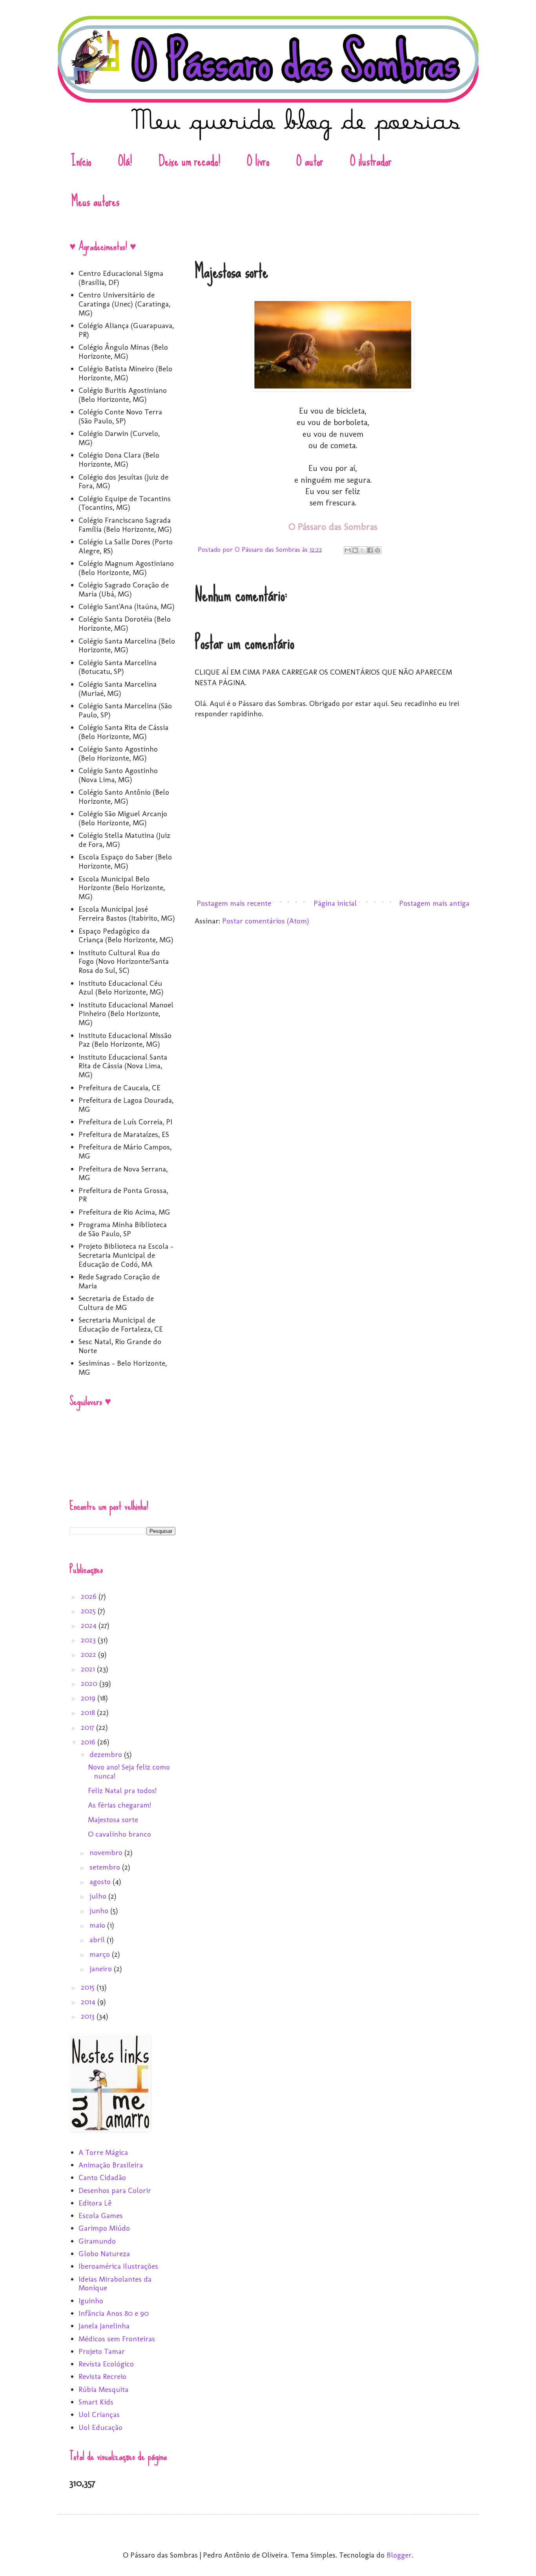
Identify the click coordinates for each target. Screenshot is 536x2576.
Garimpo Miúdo (104, 2228)
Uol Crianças (99, 2415)
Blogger (399, 2555)
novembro (107, 1853)
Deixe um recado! (189, 161)
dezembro (107, 1754)
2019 (89, 1698)
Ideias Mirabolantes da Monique (115, 2284)
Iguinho (91, 2301)
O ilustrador (371, 161)
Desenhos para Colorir (115, 2190)
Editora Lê (95, 2203)
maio (98, 1925)
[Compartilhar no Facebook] (370, 550)
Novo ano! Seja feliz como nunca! (129, 1771)
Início (81, 161)
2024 (90, 1625)
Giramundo (97, 2241)
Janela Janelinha (104, 2326)
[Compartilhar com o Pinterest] (377, 550)
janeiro (102, 1969)
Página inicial (335, 903)
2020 (90, 1683)
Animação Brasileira (111, 2165)
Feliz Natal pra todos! (122, 1791)
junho (100, 1911)
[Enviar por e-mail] (348, 550)
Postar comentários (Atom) (266, 921)
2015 (89, 1987)
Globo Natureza (104, 2254)
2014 (89, 2002)
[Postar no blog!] (355, 550)
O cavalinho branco (119, 1834)
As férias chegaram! (119, 1805)
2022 (89, 1654)
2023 (89, 1640)
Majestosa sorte (113, 1820)
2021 (89, 1669)
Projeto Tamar (102, 2351)
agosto (101, 1882)
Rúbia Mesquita (103, 2389)
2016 (89, 1742)
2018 (89, 1712)
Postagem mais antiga (434, 903)
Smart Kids (96, 2402)
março (101, 1954)
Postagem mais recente (234, 903)
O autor (310, 161)
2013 (89, 2016)
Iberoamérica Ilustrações (118, 2266)
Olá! (125, 161)
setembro (106, 1867)
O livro (258, 161)
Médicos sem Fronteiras (117, 2339)
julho (99, 1896)
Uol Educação (100, 2427)
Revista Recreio (102, 2376)
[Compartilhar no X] (363, 550)
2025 (89, 1611)
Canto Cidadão (102, 2177)
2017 (88, 1727)
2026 (90, 1596)
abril (98, 1940)
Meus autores (96, 201)
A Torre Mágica (103, 2152)
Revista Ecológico (106, 2364)
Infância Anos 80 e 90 (114, 2313)
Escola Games (101, 2216)
